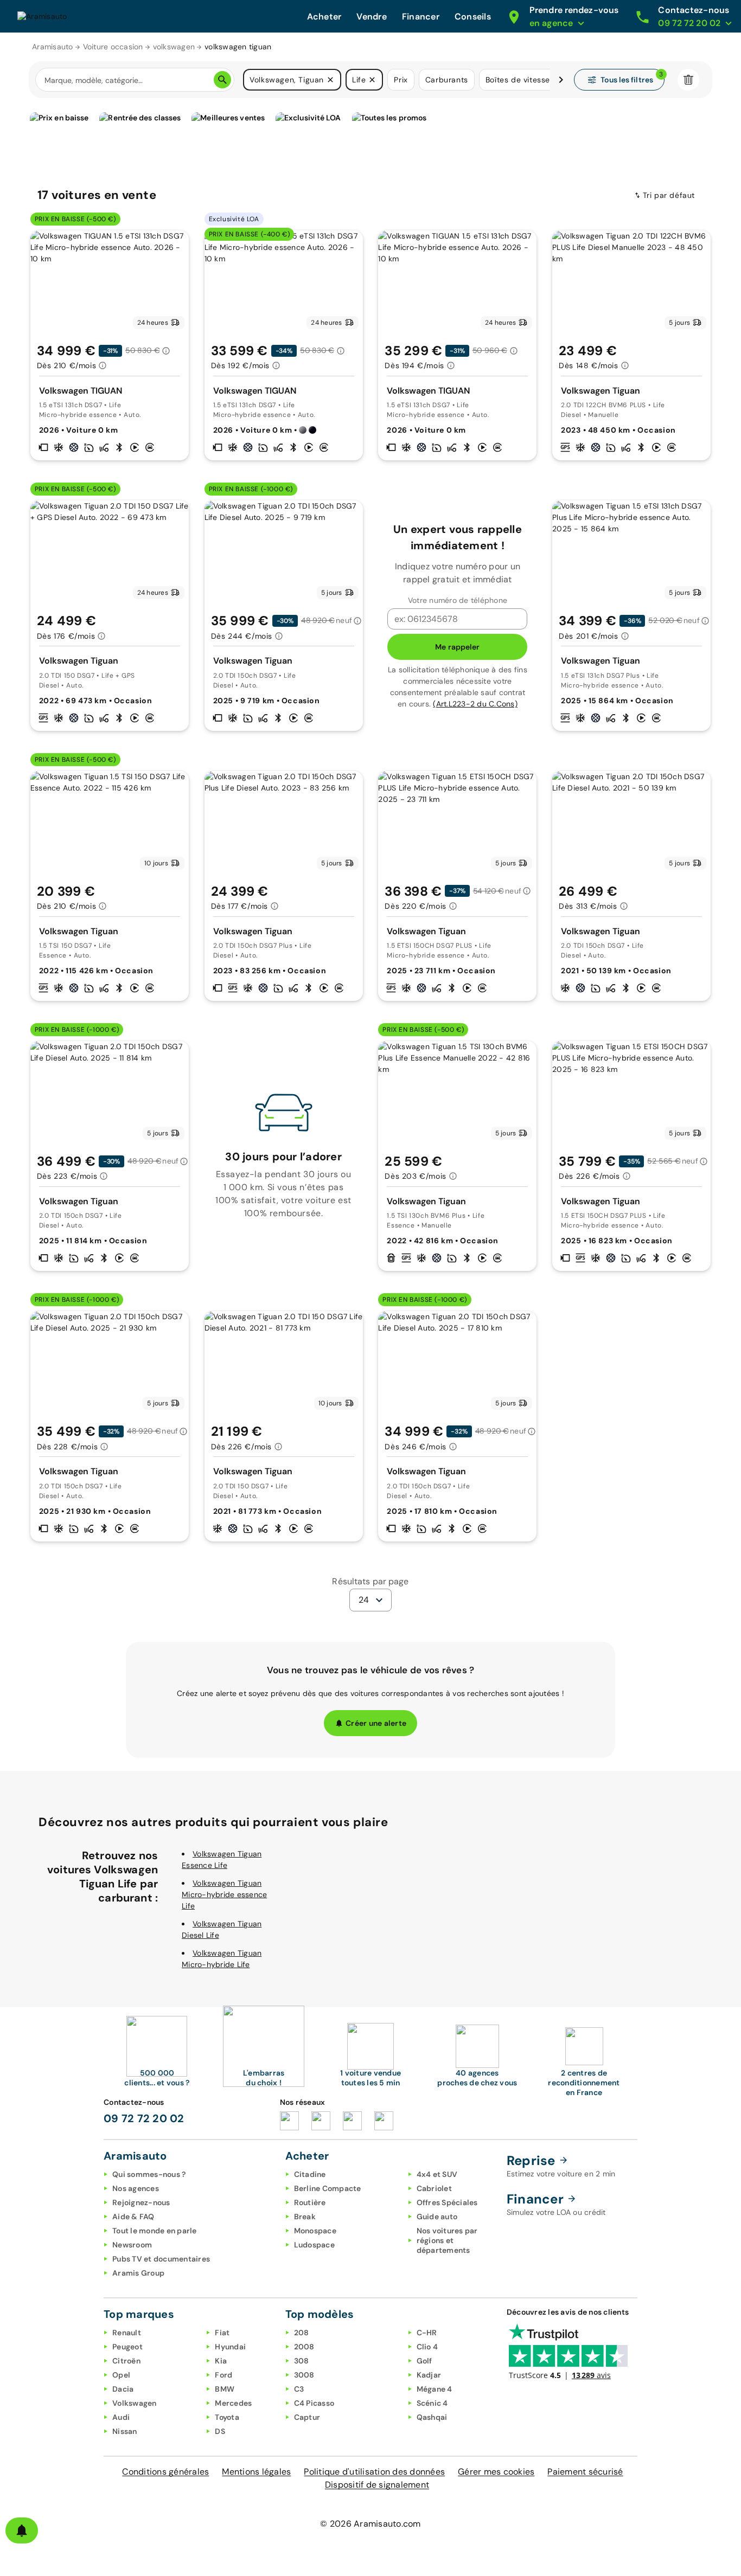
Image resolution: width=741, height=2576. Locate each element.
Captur (307, 2417)
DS (220, 2431)
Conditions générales (165, 2472)
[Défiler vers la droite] (561, 80)
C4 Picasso (314, 2403)
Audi (121, 2417)
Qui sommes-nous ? (149, 2174)
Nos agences (136, 2188)
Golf (424, 2361)
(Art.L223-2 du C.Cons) (475, 704)
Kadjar (429, 2375)
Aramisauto (53, 47)
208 (302, 2333)
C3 (299, 2389)
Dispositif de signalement (377, 2485)
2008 (304, 2347)
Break (305, 2217)
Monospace (315, 2231)
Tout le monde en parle (155, 2231)
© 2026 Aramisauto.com (370, 2524)
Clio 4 (427, 2347)
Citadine (310, 2174)
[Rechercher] (222, 80)
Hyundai (230, 2347)
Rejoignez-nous (141, 2202)
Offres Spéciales (447, 2202)
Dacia (123, 2389)
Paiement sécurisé (585, 2472)
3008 (304, 2375)
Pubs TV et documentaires (161, 2259)
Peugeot (127, 2347)
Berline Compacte (328, 2188)
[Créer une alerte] (22, 2530)
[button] (330, 80)
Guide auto (437, 2217)
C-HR (427, 2333)
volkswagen (174, 47)
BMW (225, 2389)
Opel (121, 2375)
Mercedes (233, 2403)
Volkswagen (135, 2403)
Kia (221, 2361)
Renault (127, 2333)
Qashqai (432, 2417)
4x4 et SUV (437, 2174)
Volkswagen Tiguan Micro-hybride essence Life (224, 1894)
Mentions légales (256, 2472)
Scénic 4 (432, 2403)
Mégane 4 (435, 2389)
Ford (223, 2375)
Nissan (125, 2431)
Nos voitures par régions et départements (447, 2240)
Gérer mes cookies (496, 2472)
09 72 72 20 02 (144, 2118)
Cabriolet (434, 2188)
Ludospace (314, 2245)
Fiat (222, 2333)
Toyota (227, 2417)
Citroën (126, 2361)
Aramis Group (138, 2273)
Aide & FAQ (133, 2217)
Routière (310, 2202)
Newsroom (132, 2245)
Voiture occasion (113, 47)
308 (302, 2361)
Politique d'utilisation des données (374, 2472)
